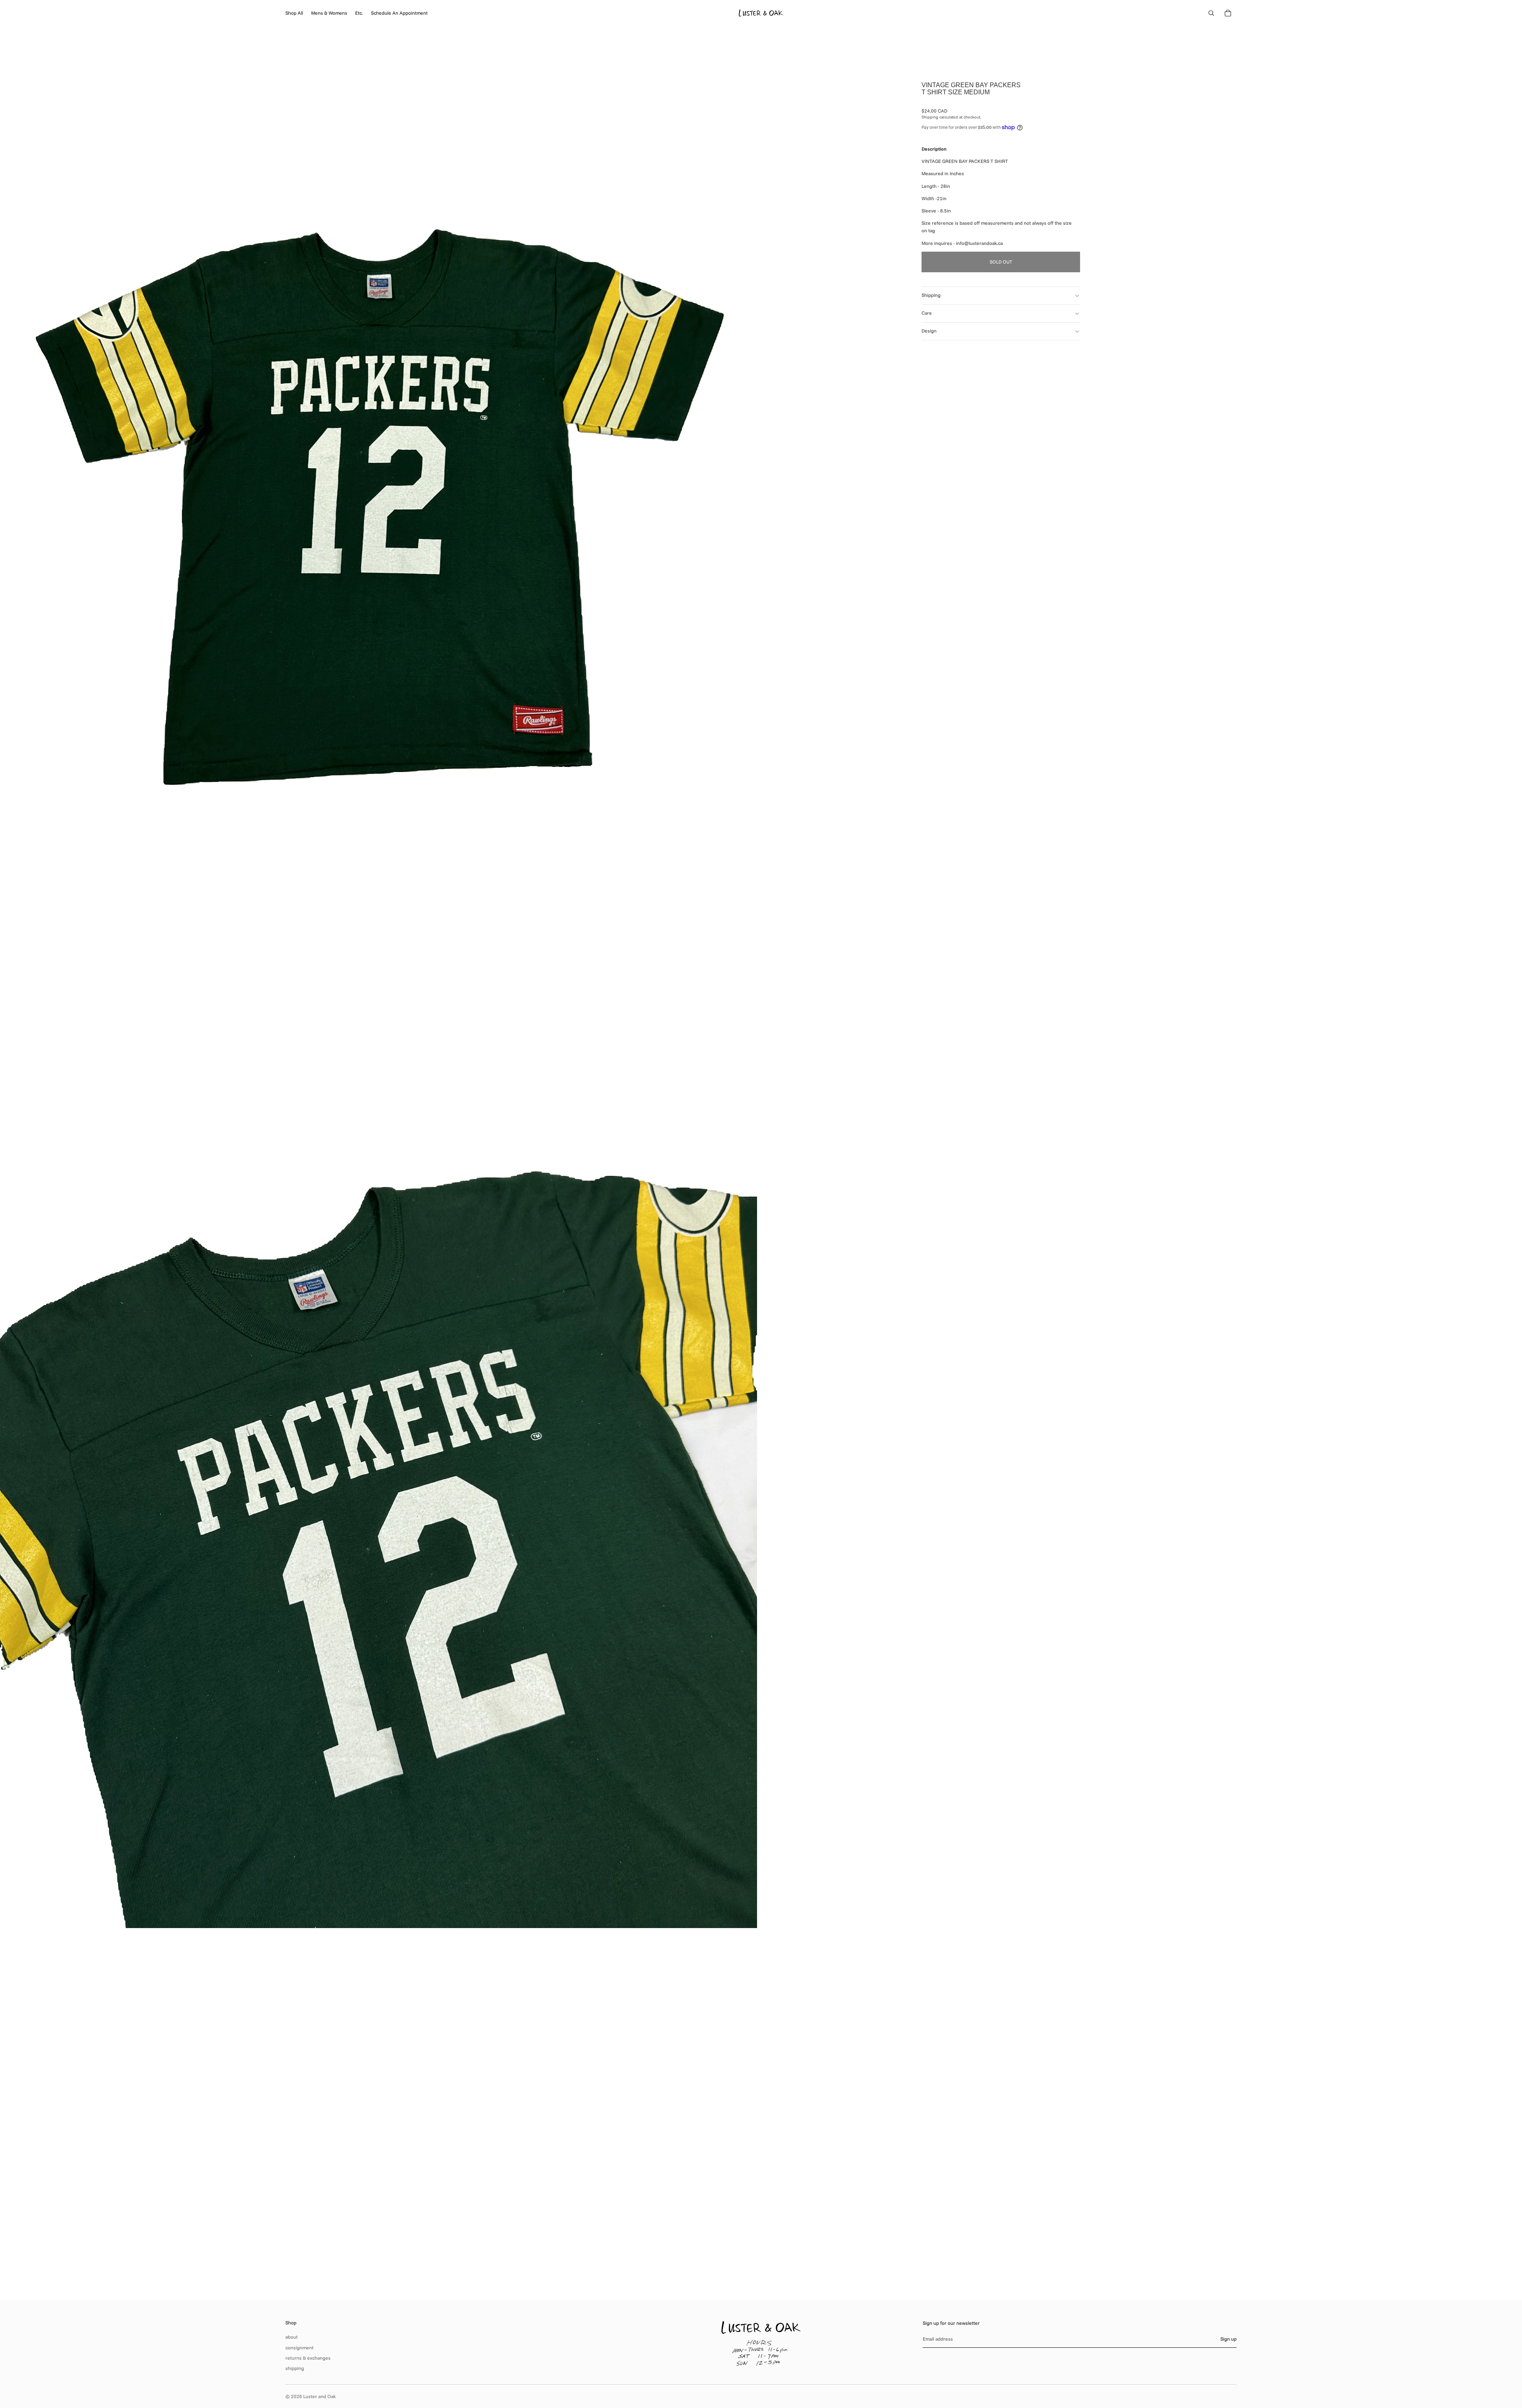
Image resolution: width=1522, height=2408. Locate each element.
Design (929, 331)
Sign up (1228, 2339)
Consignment (299, 2348)
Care (927, 313)
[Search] (1211, 13)
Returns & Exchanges (308, 2358)
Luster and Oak (319, 2396)
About (292, 2337)
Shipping (931, 295)
